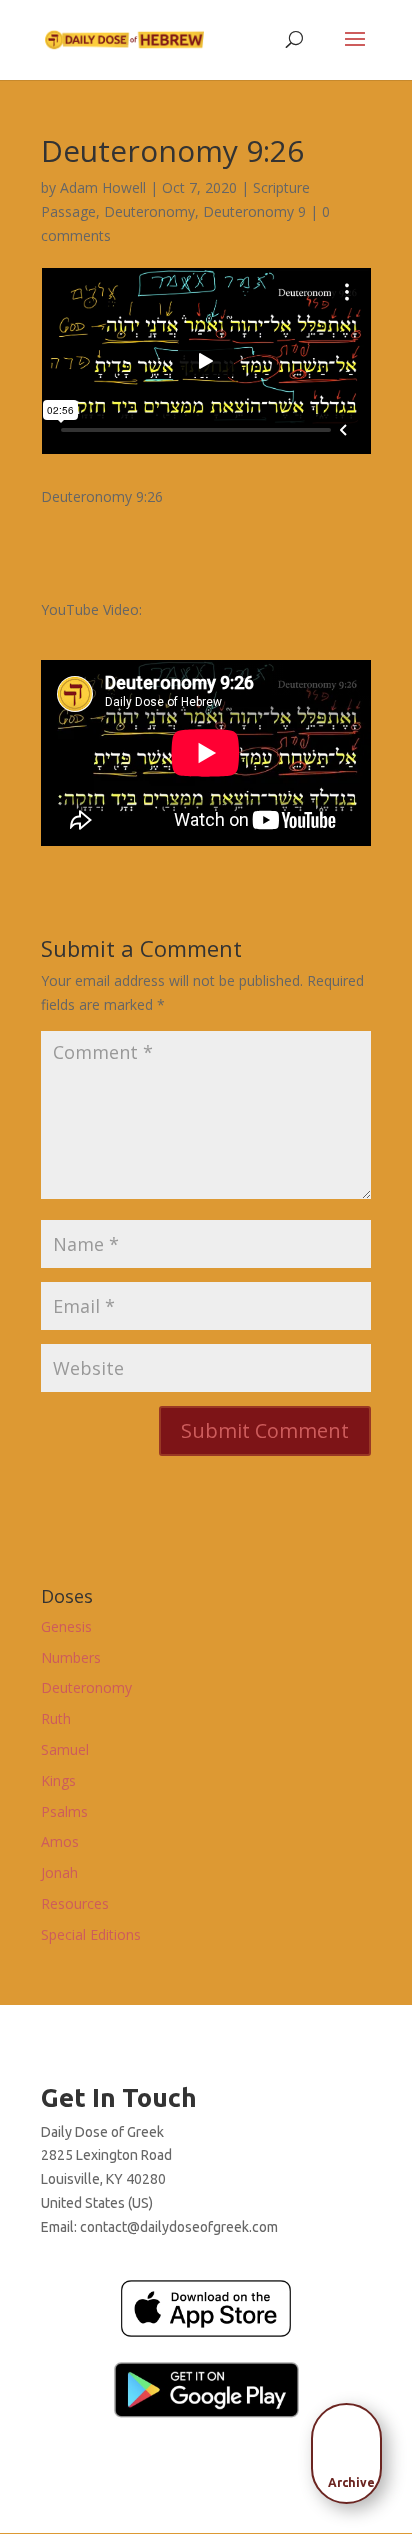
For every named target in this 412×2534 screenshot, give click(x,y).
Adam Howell (103, 187)
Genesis (66, 1626)
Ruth (56, 1718)
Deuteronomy (149, 211)
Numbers (71, 1657)
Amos (60, 1841)
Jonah (59, 1872)
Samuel (65, 1749)
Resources (75, 1903)
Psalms (64, 1811)
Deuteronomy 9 (254, 211)
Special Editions (91, 1934)
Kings (58, 1780)
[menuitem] (352, 2447)
